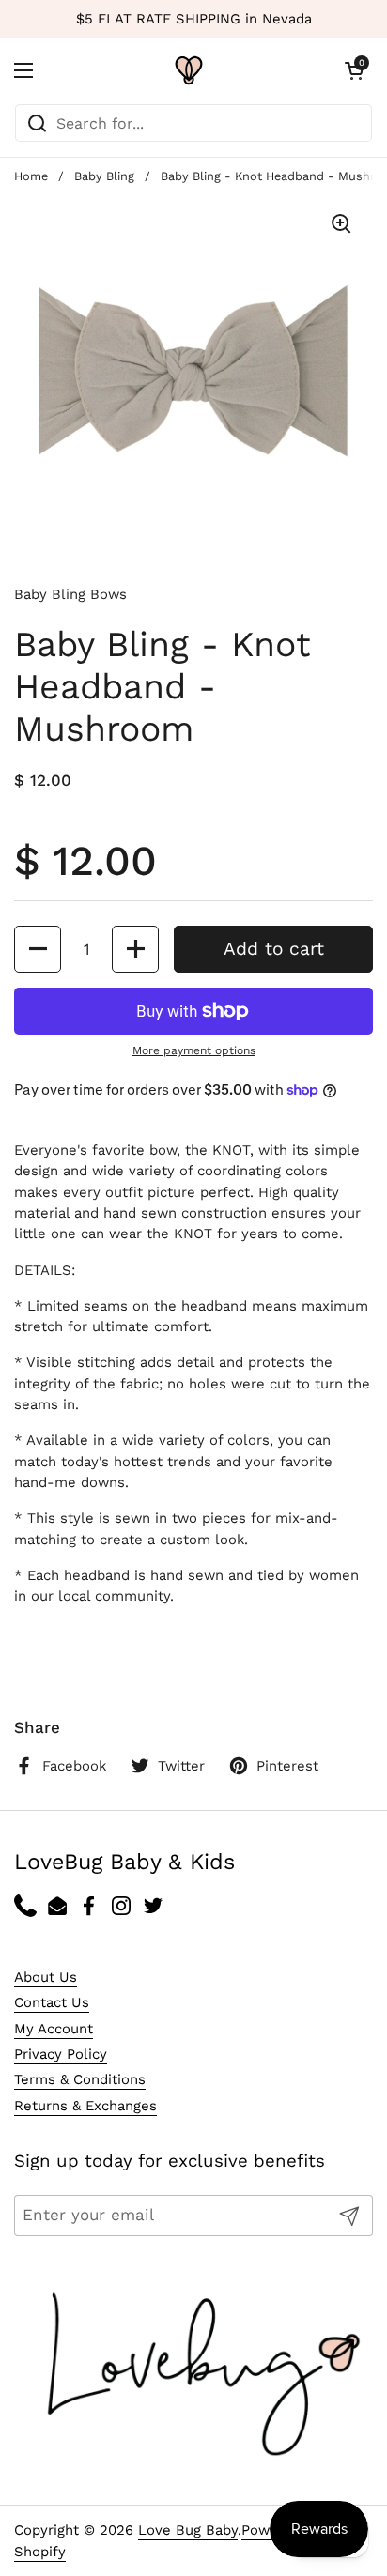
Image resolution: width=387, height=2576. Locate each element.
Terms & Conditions (80, 2079)
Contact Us (52, 2002)
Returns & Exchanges (85, 2106)
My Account (54, 2029)
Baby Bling (104, 176)
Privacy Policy (61, 2054)
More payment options (194, 1050)
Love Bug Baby (188, 2530)
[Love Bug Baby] (189, 70)
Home (31, 176)
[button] (354, 70)
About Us (46, 1977)
